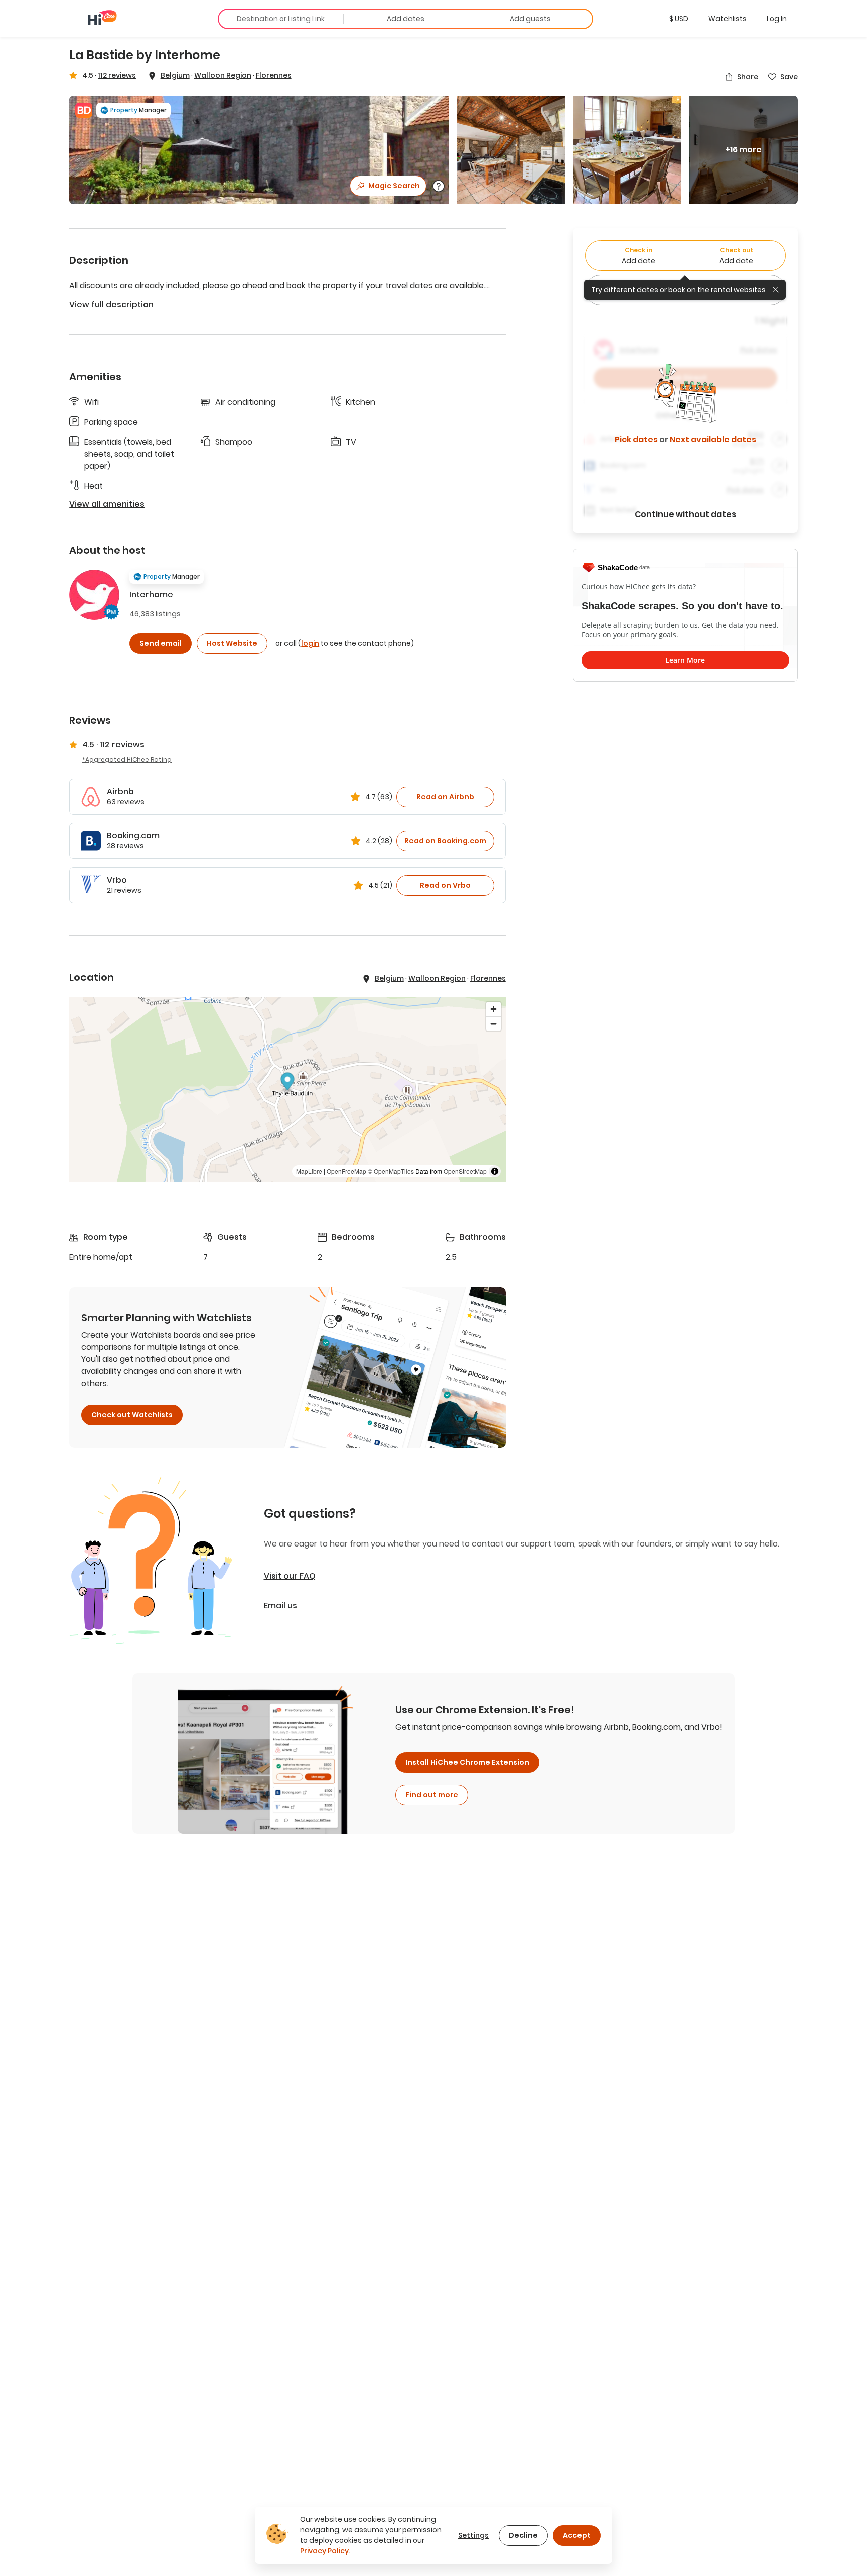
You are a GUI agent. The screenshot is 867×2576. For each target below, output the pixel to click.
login (310, 643)
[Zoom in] (493, 1009)
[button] (679, 19)
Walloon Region (223, 75)
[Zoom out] (493, 1024)
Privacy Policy (324, 2551)
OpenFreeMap (346, 1171)
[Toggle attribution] (495, 1171)
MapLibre (309, 1171)
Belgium (175, 75)
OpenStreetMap (465, 1171)
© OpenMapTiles (391, 1171)
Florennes (274, 75)
